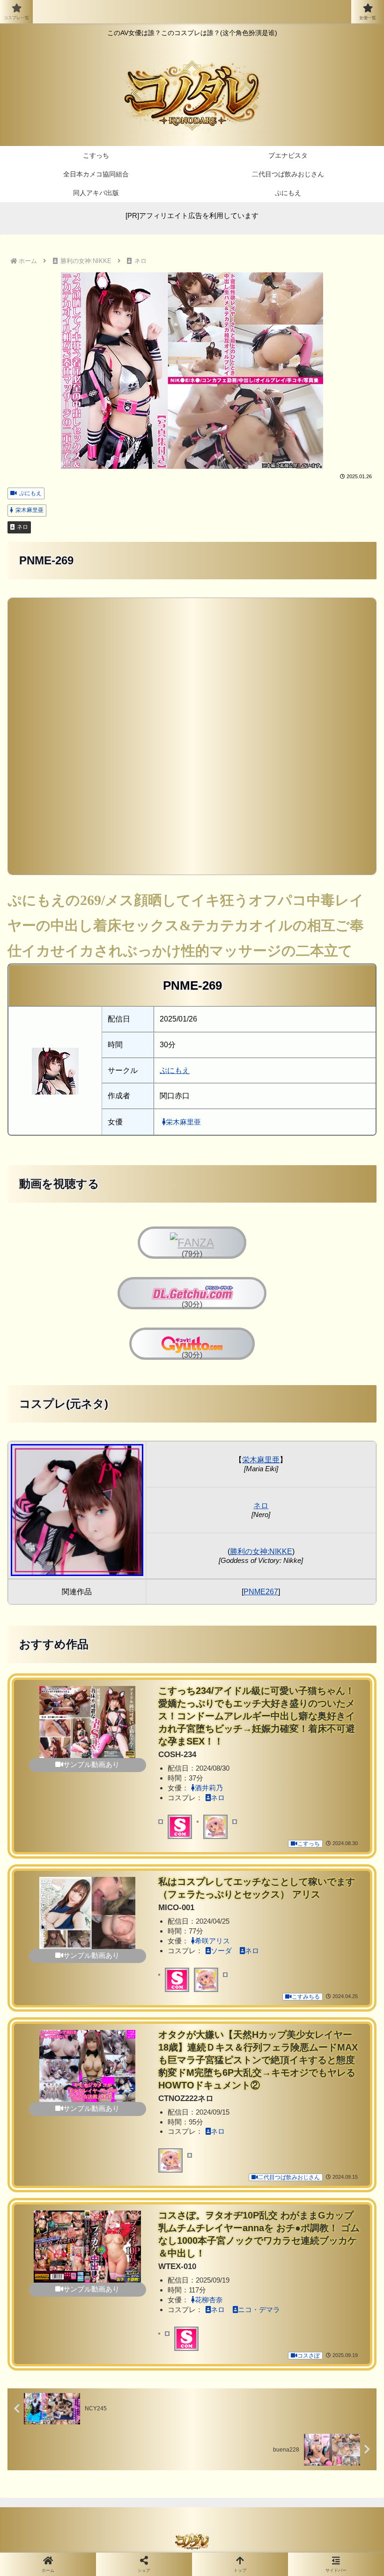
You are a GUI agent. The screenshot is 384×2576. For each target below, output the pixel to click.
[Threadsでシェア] (149, 2399)
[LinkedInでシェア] (192, 2425)
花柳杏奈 (209, 2300)
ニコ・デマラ (259, 2310)
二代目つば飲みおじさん (289, 2177)
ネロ (22, 527)
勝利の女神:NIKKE (261, 1551)
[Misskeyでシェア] (320, 2373)
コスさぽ (309, 2356)
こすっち (309, 1844)
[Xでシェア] (63, 2373)
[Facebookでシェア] (63, 2399)
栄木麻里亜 (30, 510)
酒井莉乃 (209, 1788)
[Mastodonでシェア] (149, 2373)
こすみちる (306, 1997)
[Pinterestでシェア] (107, 2425)
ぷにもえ (30, 493)
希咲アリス (212, 1941)
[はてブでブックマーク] (235, 2399)
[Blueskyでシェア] (235, 2373)
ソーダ (221, 1951)
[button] (277, 2425)
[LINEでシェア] (320, 2399)
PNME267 (261, 1592)
